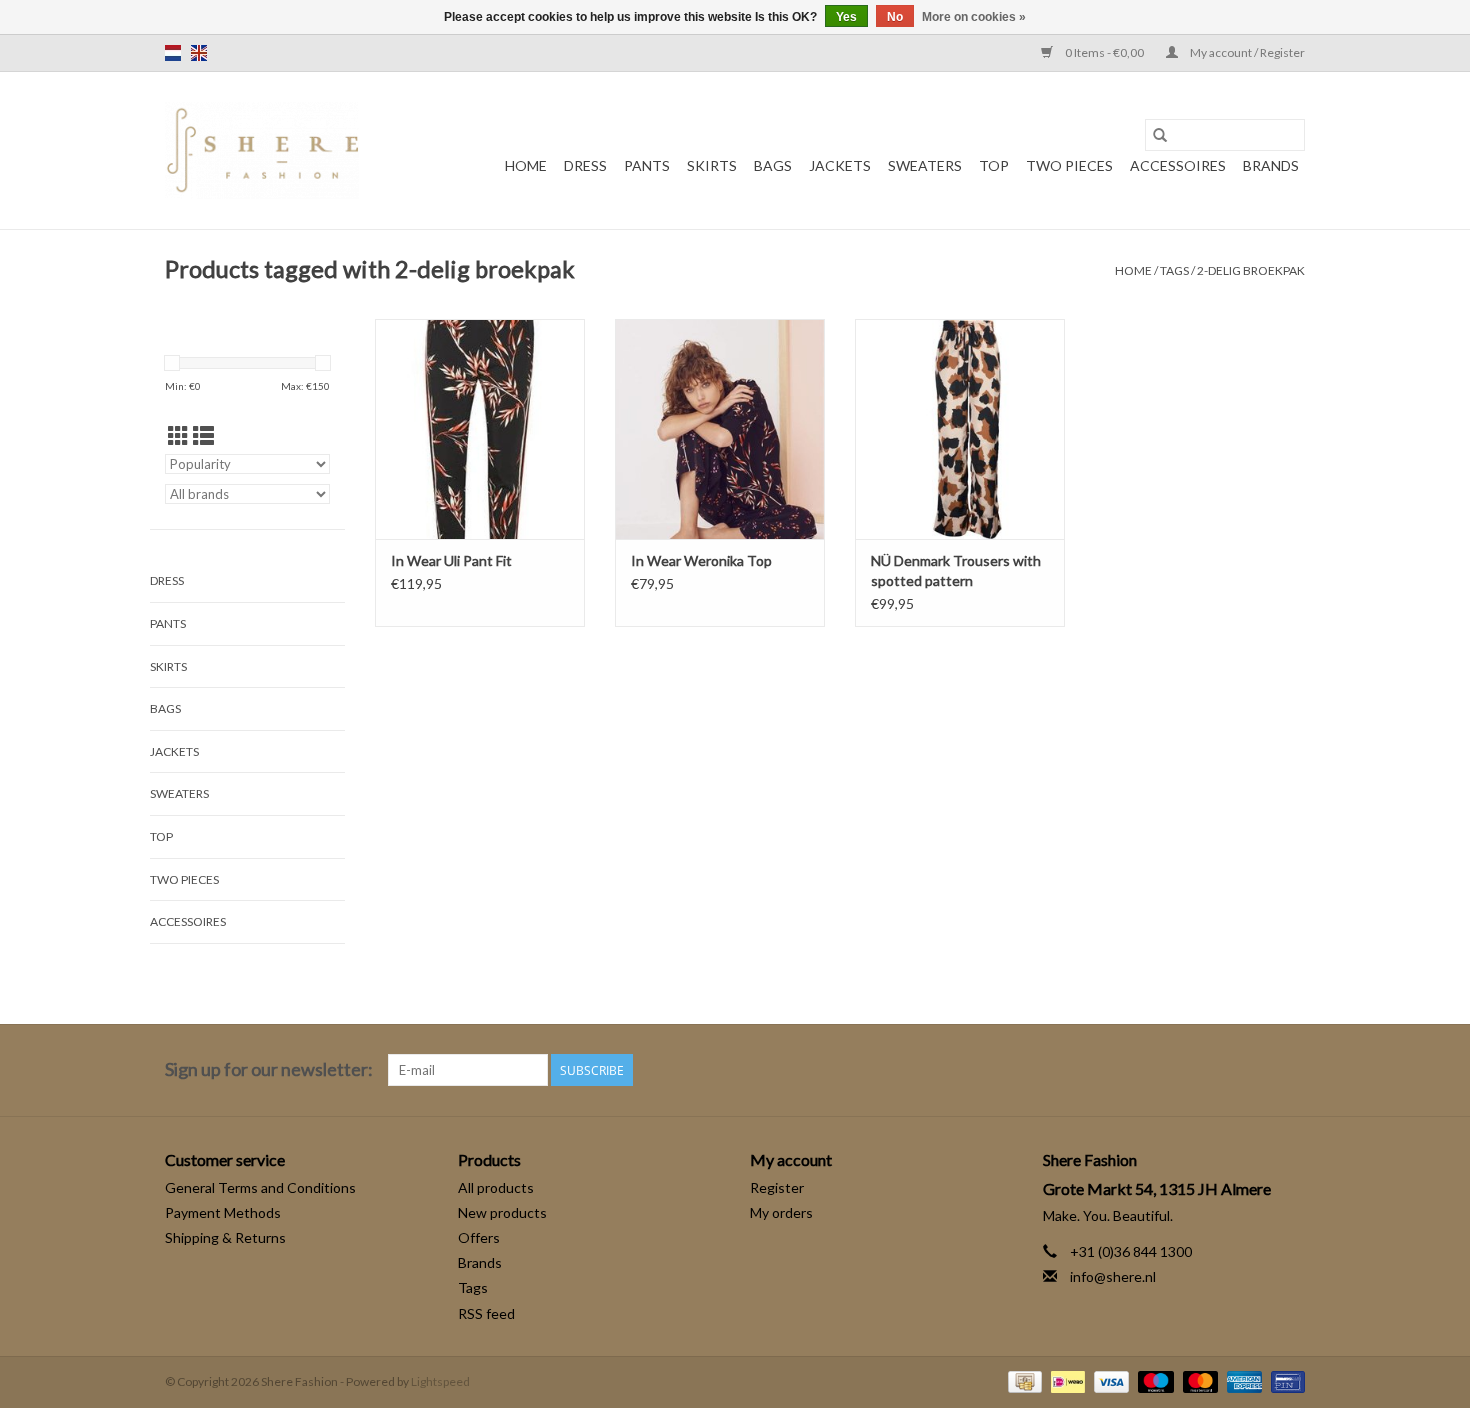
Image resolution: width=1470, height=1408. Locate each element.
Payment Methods (223, 1212)
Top (994, 165)
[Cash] (1022, 1380)
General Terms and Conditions (260, 1187)
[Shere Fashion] (262, 150)
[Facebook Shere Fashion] (1254, 1070)
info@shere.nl (1113, 1276)
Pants (647, 165)
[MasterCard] (1198, 1380)
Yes (846, 17)
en (199, 53)
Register (777, 1187)
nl (173, 53)
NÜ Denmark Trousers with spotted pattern (956, 570)
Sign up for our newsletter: (269, 1069)
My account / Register (1246, 52)
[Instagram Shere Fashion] (1289, 1070)
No (895, 17)
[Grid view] (178, 435)
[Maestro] (1153, 1380)
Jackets (840, 165)
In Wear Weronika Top (701, 560)
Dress (585, 165)
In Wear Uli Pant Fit (451, 560)
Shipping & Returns (225, 1237)
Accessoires (1178, 165)
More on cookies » (974, 17)
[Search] (1160, 135)
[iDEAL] (1065, 1380)
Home (526, 165)
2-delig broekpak (1251, 270)
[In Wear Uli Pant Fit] (480, 429)
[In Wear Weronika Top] (720, 429)
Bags (773, 165)
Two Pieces (1069, 165)
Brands (1271, 165)
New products (502, 1212)
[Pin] (1284, 1380)
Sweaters (925, 165)
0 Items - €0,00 (1104, 52)
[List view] (203, 435)
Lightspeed (440, 1381)
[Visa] (1109, 1380)
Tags (1174, 270)
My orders (781, 1212)
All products (496, 1187)
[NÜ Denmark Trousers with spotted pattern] (960, 429)
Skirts (712, 165)
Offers (479, 1237)
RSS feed (486, 1313)
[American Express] (1242, 1380)
